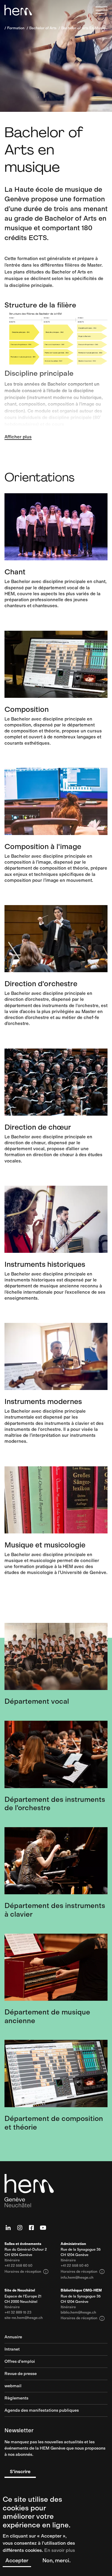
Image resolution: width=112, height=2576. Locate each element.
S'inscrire (20, 2471)
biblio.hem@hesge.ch (78, 2313)
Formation (16, 28)
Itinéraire (12, 2260)
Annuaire (13, 2337)
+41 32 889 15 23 (18, 2313)
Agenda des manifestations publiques (42, 2411)
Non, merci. (57, 2560)
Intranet (12, 2350)
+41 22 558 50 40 (75, 2266)
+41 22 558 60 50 (18, 2266)
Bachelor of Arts (43, 28)
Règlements (16, 2398)
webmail (13, 2386)
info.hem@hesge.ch (77, 2278)
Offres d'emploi (20, 2362)
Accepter (17, 2560)
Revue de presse (21, 2374)
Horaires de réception (27, 2272)
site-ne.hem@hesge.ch (24, 2318)
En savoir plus (60, 2550)
